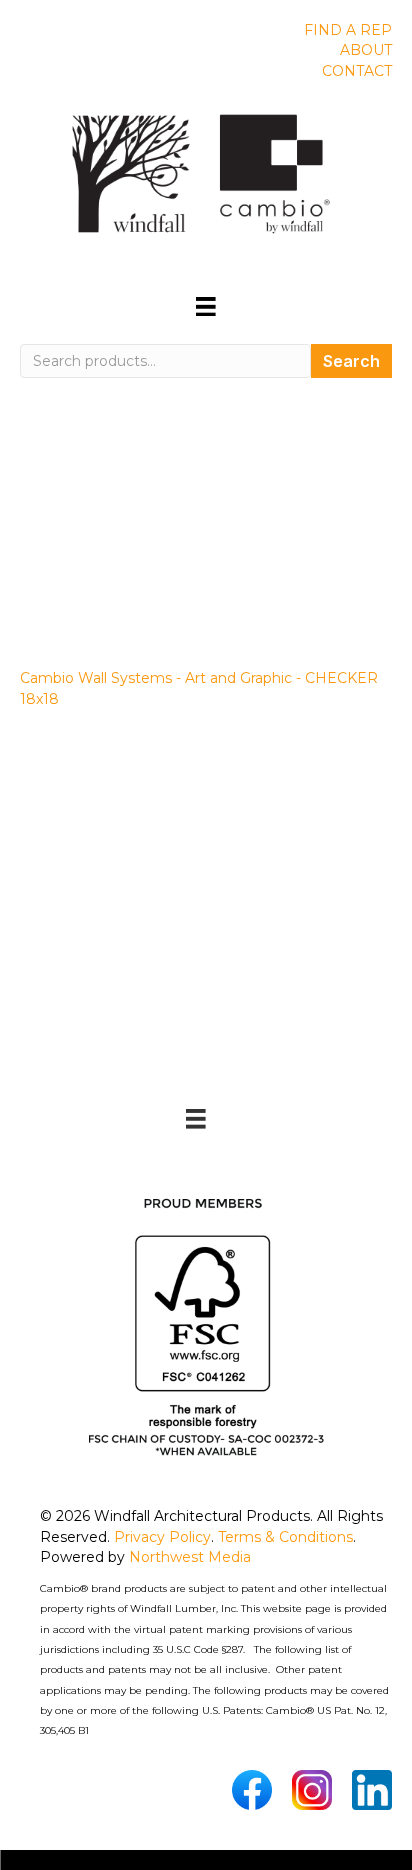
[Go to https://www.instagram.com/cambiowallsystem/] (312, 1790)
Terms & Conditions (285, 1537)
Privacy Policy (162, 1537)
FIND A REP (348, 30)
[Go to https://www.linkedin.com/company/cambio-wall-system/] (372, 1790)
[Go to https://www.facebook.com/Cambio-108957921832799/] (252, 1790)
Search (351, 361)
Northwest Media (190, 1557)
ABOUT (366, 50)
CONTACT (357, 71)
